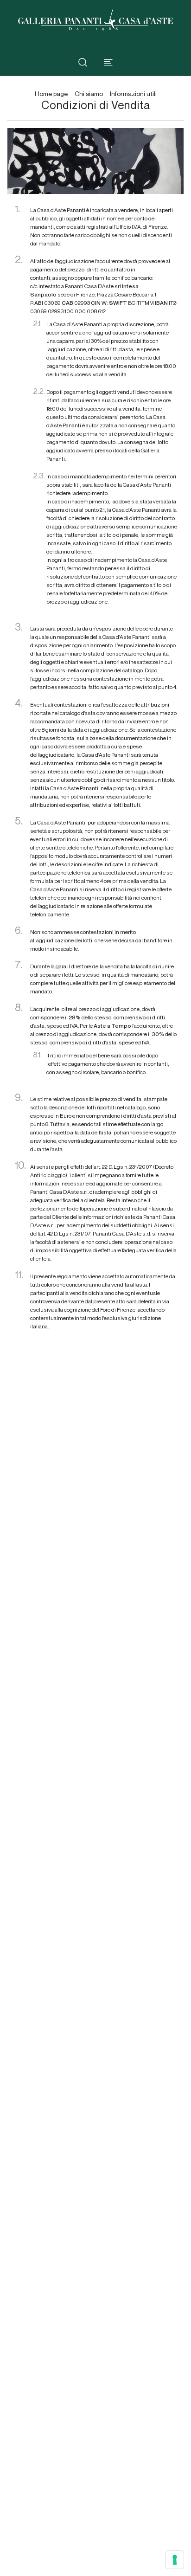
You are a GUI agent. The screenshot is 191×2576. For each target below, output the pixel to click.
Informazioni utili (133, 94)
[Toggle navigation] (108, 62)
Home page (51, 94)
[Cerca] (83, 62)
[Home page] (95, 19)
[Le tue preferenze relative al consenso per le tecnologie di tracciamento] (175, 2560)
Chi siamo (89, 94)
